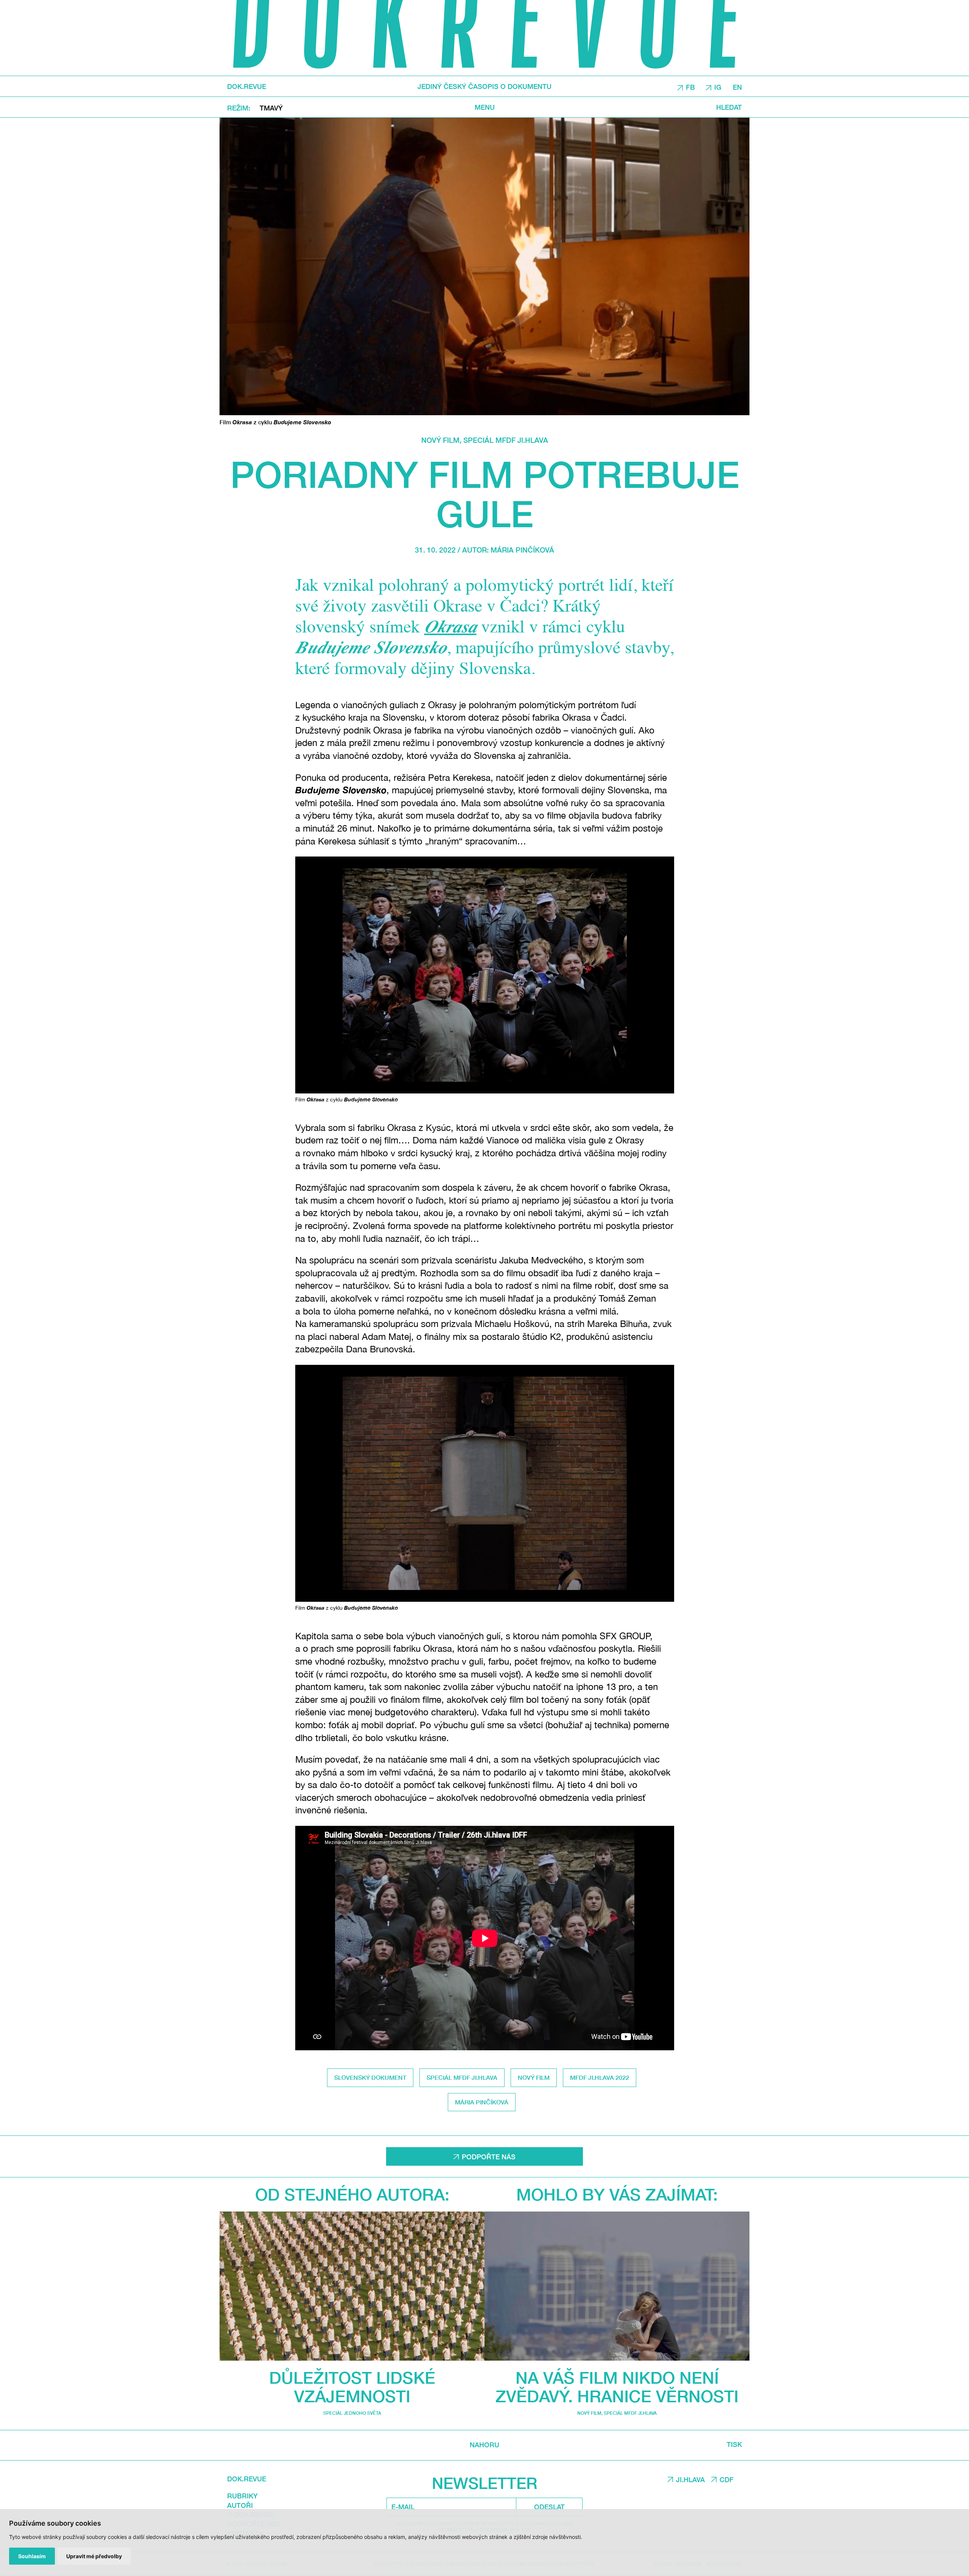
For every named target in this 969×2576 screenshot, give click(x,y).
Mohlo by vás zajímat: (617, 2194)
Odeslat (549, 2507)
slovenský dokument (370, 2077)
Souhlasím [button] (32, 2556)
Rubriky (242, 2496)
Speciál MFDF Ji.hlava (506, 440)
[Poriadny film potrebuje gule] (484, 266)
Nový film (440, 440)
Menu (485, 107)
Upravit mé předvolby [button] (94, 2556)
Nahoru (484, 2445)
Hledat (729, 107)
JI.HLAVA (690, 2479)
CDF (727, 2479)
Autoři (240, 2505)
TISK (734, 2444)
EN (737, 87)
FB (690, 87)
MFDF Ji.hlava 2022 (600, 2077)
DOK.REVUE (247, 86)
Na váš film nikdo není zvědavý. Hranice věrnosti (617, 2387)
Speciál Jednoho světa (352, 2413)
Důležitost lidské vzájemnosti (352, 2387)
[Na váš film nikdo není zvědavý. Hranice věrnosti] (617, 2286)
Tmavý (271, 107)
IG (718, 87)
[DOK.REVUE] (484, 38)
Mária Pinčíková (522, 550)
